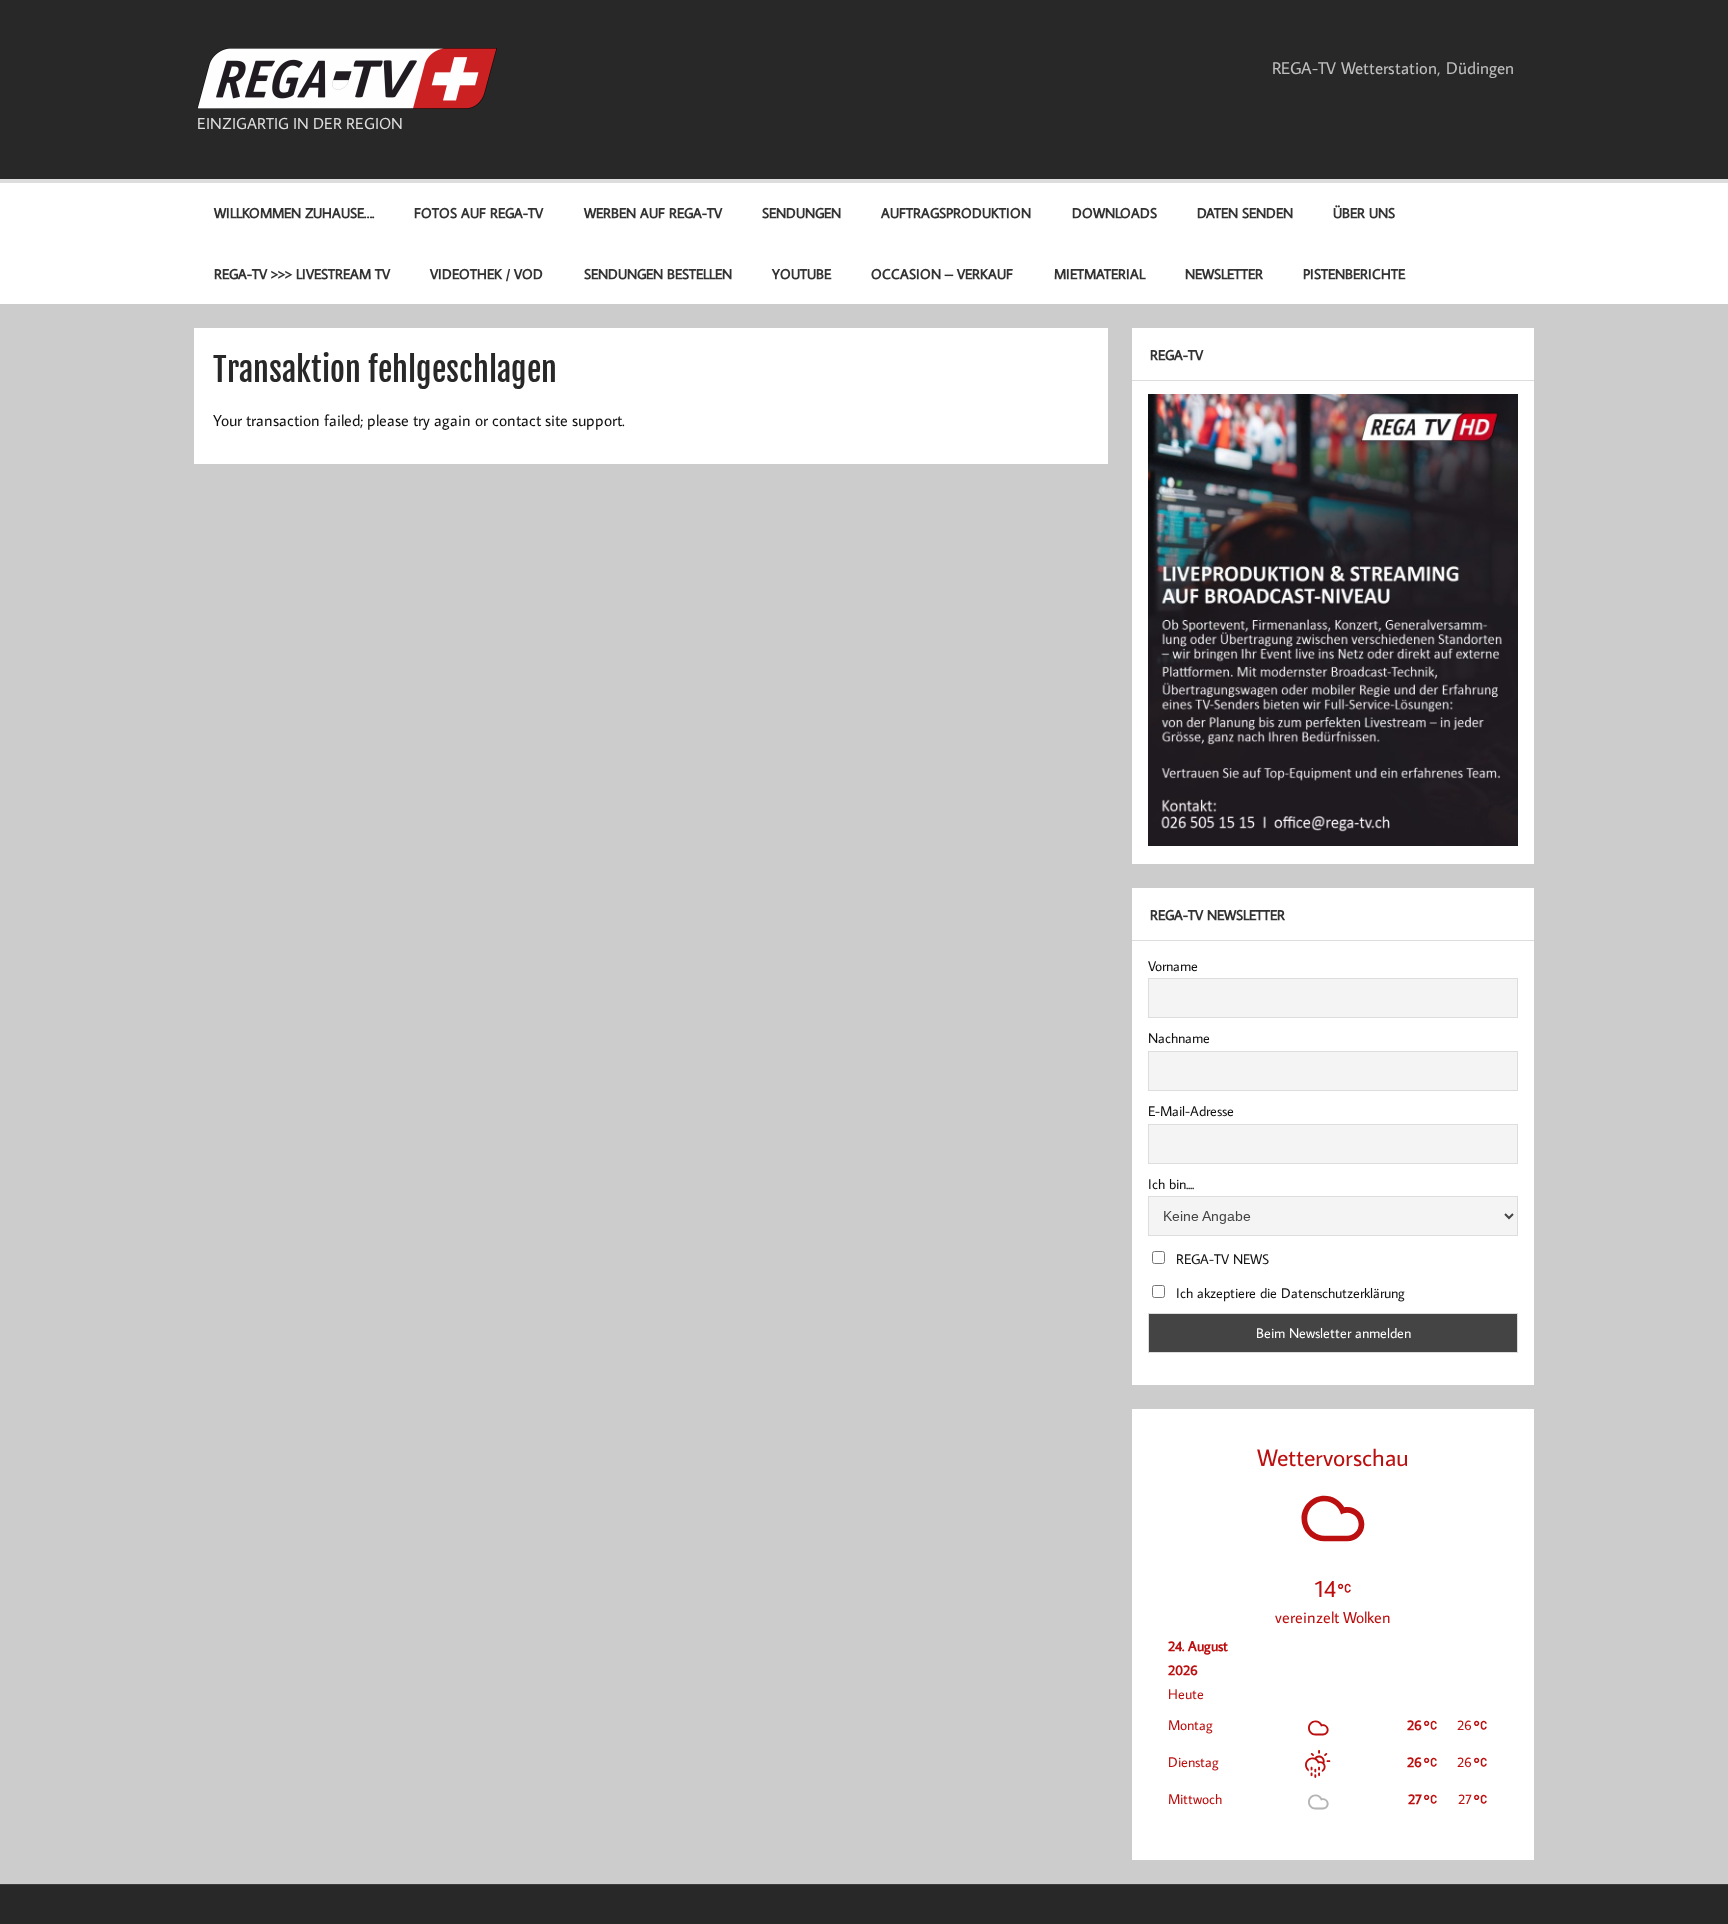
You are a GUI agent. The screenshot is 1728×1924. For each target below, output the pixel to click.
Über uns (1364, 212)
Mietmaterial (1099, 273)
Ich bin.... (1171, 1184)
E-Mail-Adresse (1191, 1111)
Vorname (1173, 966)
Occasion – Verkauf (942, 273)
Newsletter (1224, 273)
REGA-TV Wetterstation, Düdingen (1393, 68)
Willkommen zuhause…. (294, 212)
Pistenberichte (1354, 273)
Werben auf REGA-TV (653, 212)
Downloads (1114, 212)
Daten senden (1245, 212)
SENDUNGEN (801, 212)
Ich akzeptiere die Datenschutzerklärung (1288, 1293)
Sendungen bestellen (658, 273)
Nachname (1179, 1038)
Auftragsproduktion (956, 212)
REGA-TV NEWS (1220, 1259)
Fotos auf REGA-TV (478, 212)
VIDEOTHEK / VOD (486, 273)
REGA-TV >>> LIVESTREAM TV (302, 273)
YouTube (801, 273)
